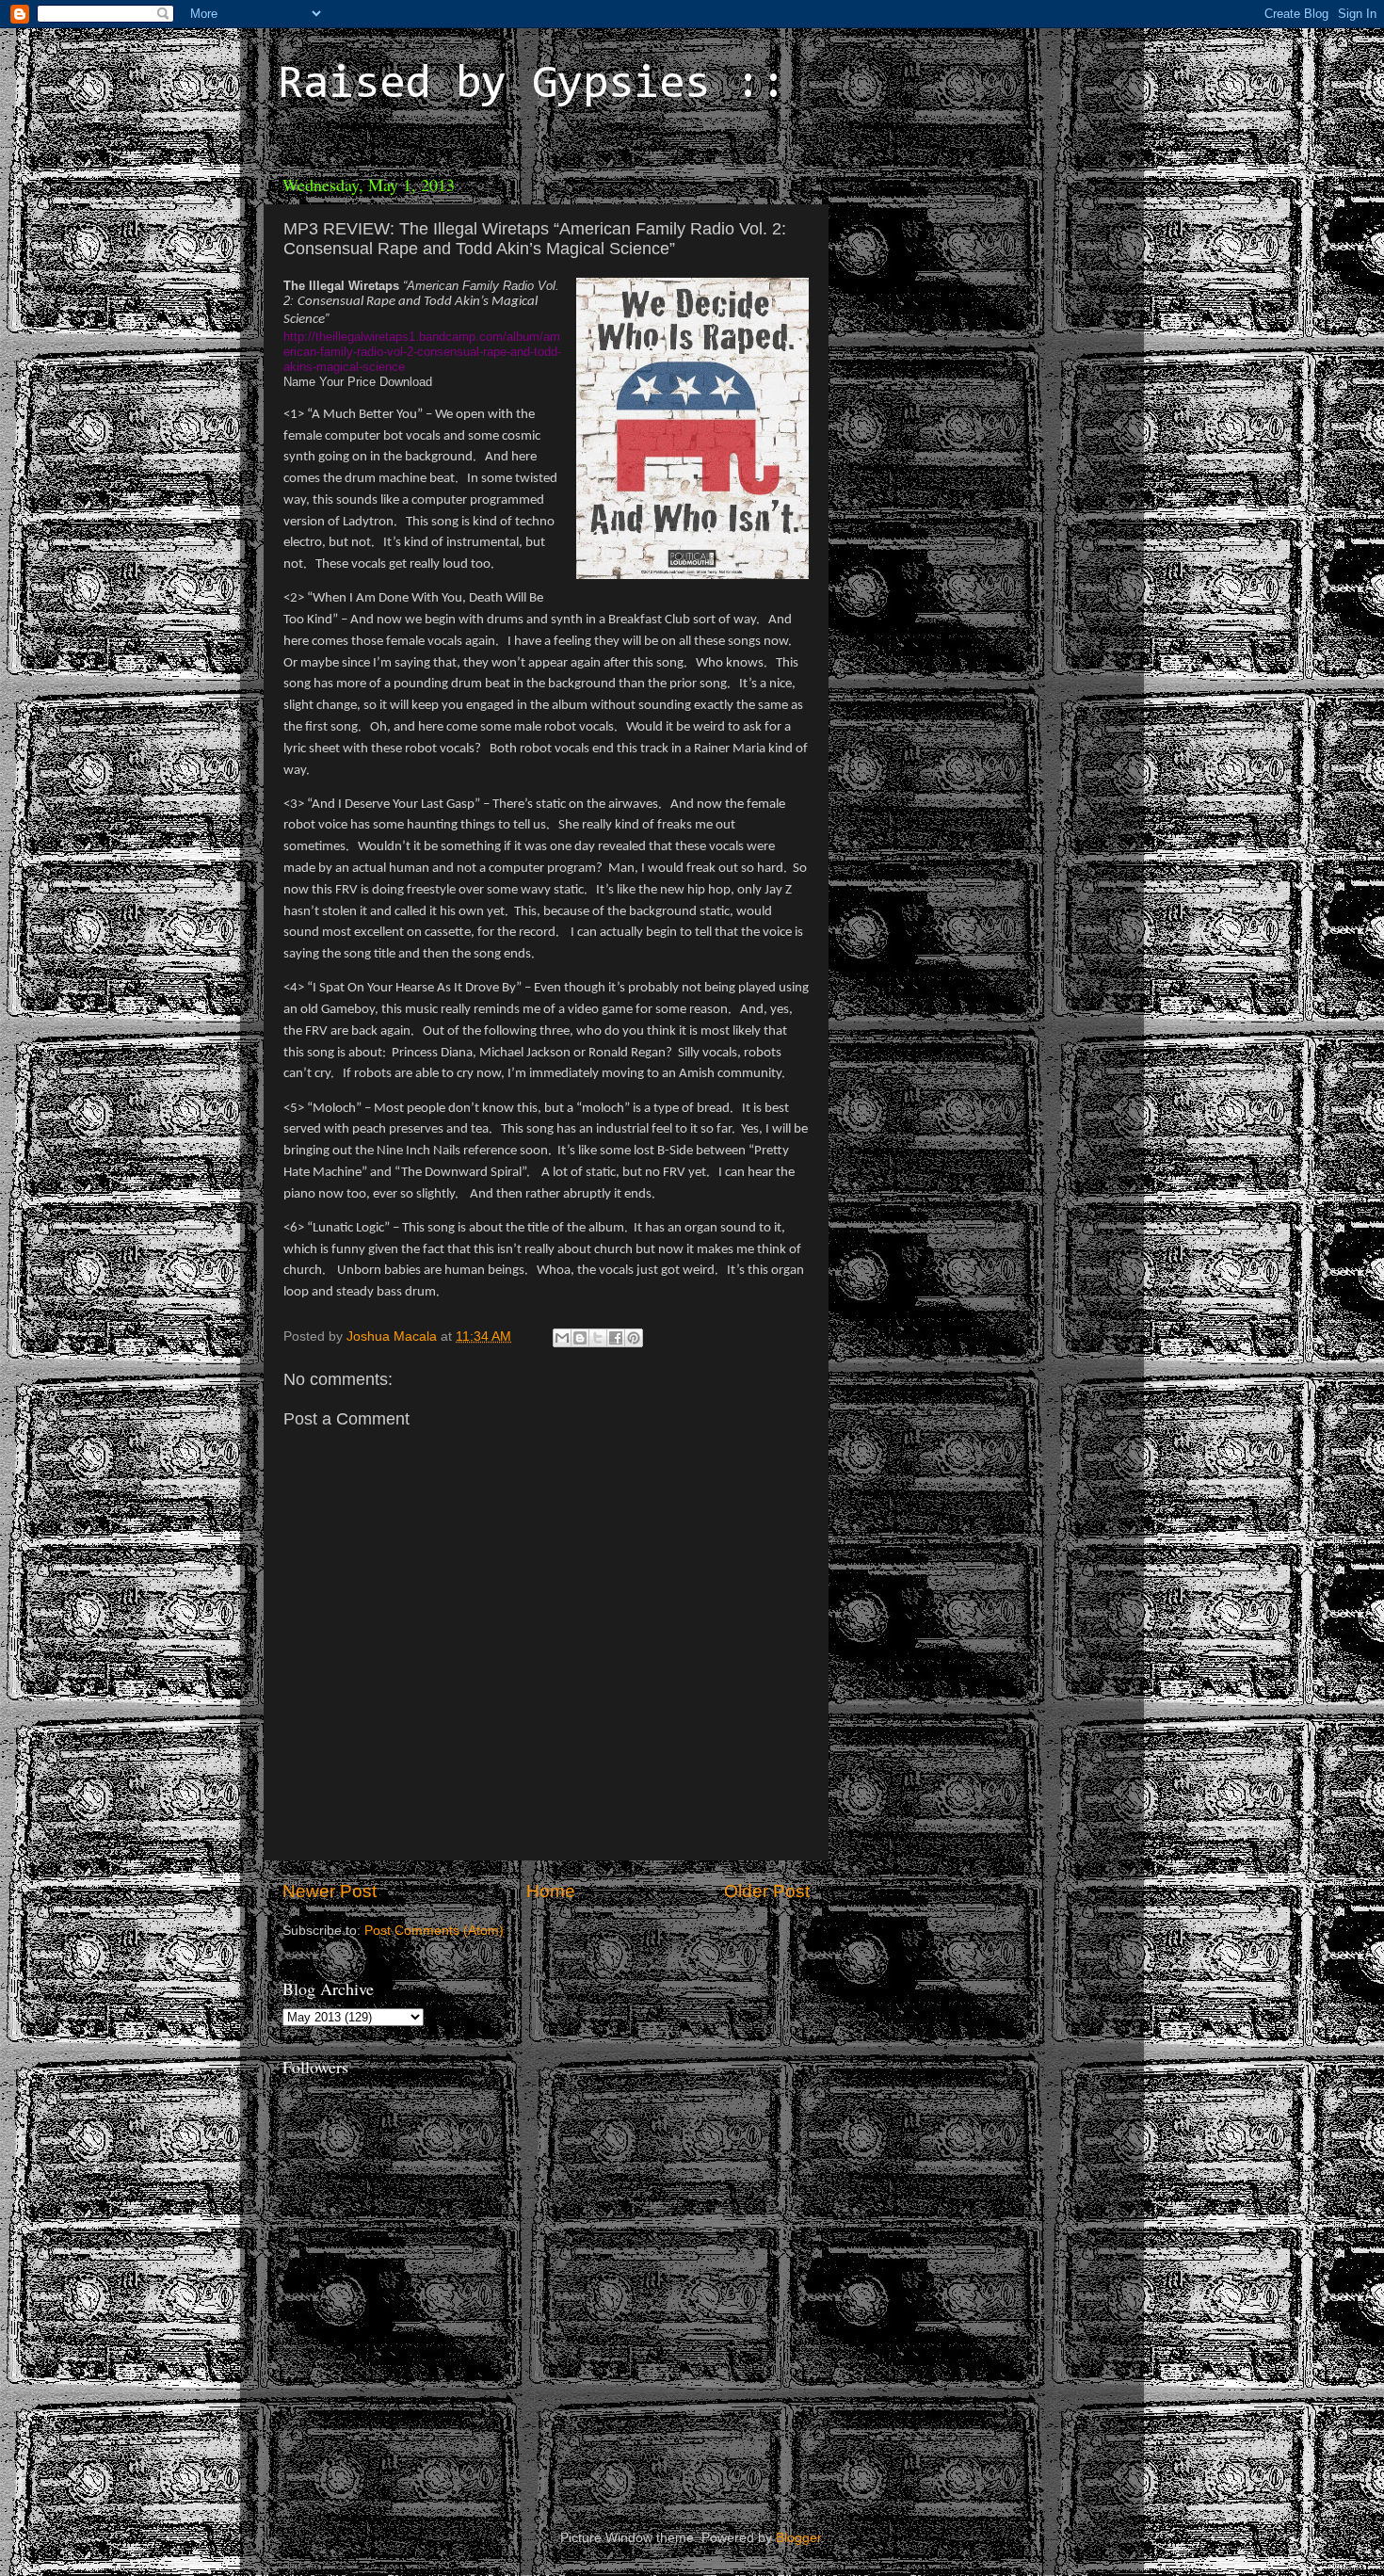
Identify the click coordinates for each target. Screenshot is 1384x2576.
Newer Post (330, 1891)
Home (551, 1891)
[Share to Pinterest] (634, 1338)
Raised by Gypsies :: (532, 86)
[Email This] (562, 1338)
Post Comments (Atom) (434, 1931)
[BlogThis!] (580, 1338)
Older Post (767, 1891)
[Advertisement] (970, 282)
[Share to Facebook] (616, 1338)
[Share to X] (598, 1338)
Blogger (798, 2538)
